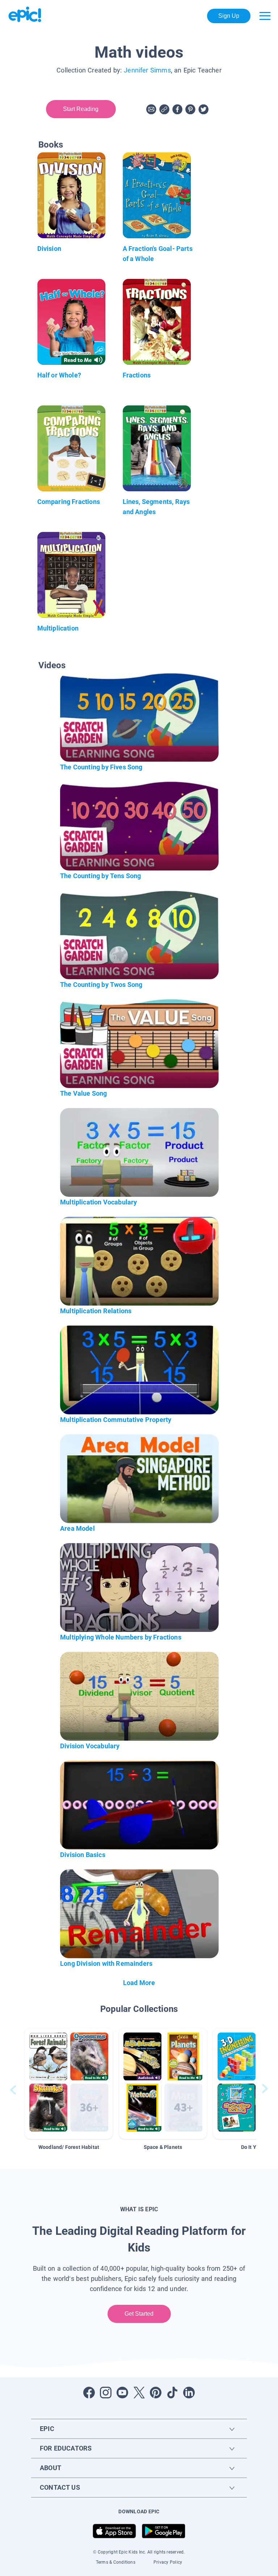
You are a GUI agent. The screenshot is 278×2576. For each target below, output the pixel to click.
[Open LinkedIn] (189, 2393)
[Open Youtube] (122, 2393)
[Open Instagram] (106, 2393)
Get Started (139, 2314)
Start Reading (81, 109)
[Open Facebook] (89, 2393)
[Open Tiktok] (172, 2393)
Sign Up (229, 16)
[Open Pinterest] (156, 2393)
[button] (69, 2083)
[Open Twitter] (139, 2393)
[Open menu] (265, 16)
